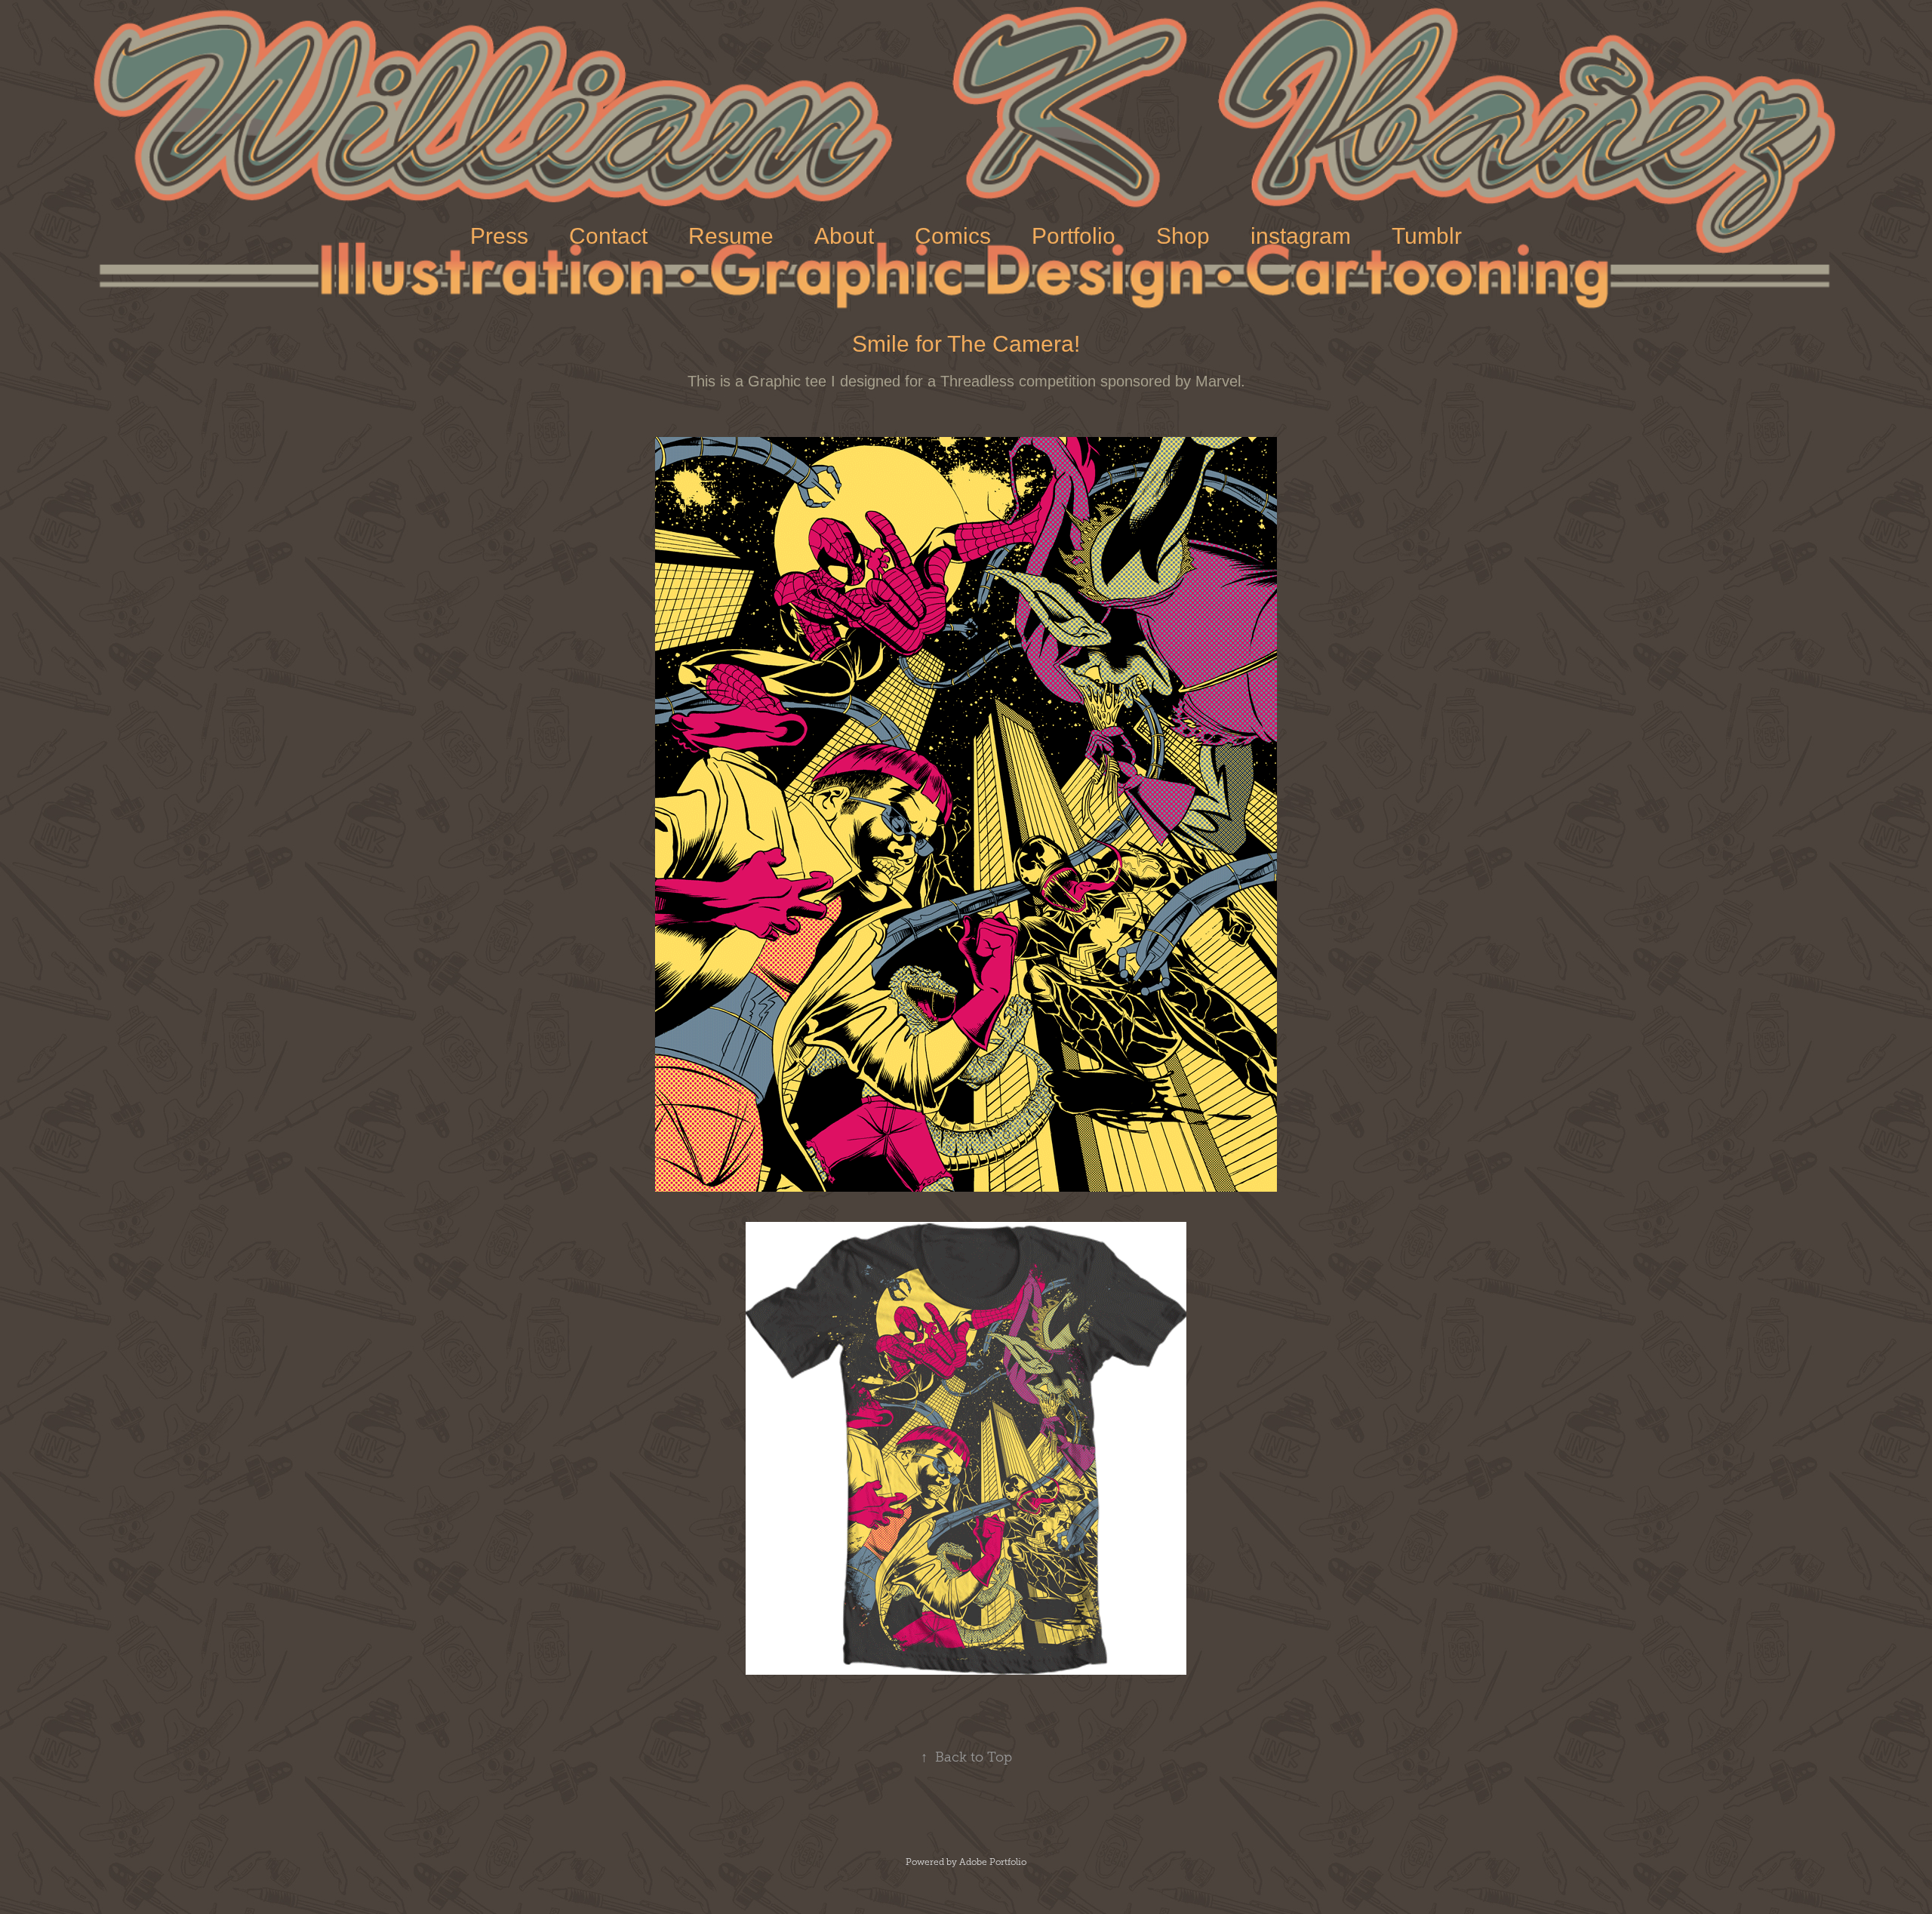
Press (499, 236)
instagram (1301, 236)
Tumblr (1427, 236)
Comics (953, 236)
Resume (731, 236)
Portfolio (1074, 236)
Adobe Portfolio (993, 1862)
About (844, 236)
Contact (608, 236)
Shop (1183, 236)
